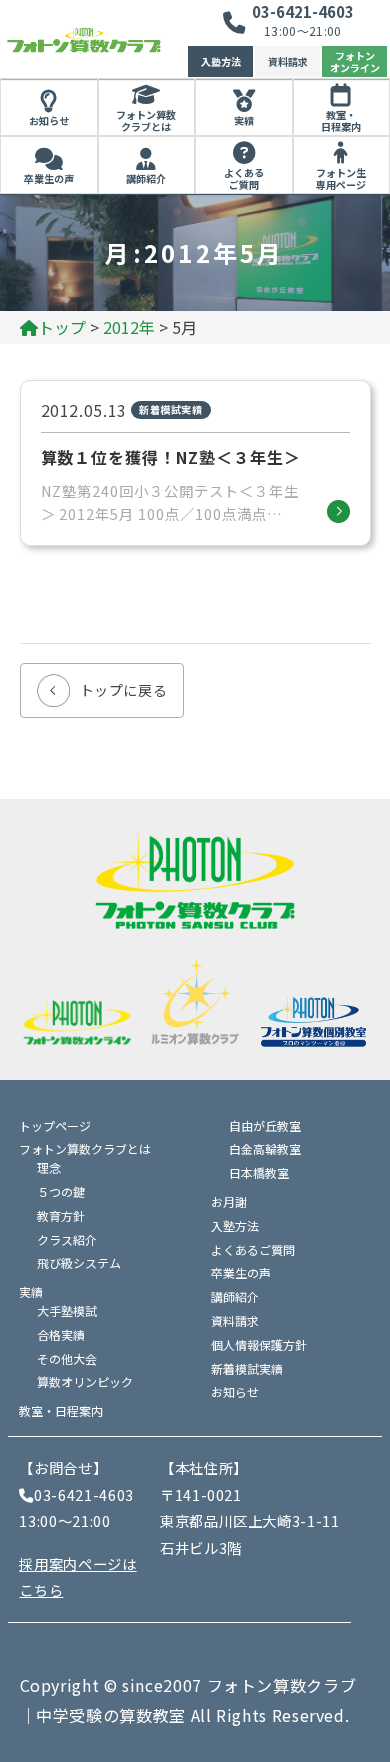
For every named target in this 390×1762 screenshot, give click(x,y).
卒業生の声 (49, 178)
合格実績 (61, 1334)
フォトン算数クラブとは (146, 121)
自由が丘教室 (265, 1125)
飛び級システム (79, 1262)
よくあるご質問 (244, 179)
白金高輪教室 (265, 1148)
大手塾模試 (67, 1310)
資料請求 (288, 61)
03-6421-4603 (303, 11)
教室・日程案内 (61, 1410)
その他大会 (67, 1358)
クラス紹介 (67, 1239)
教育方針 (61, 1215)
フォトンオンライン (355, 61)
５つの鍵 (61, 1191)
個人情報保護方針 (259, 1344)
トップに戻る (124, 690)
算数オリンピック (85, 1381)
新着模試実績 (247, 1368)
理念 (49, 1167)
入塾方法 (221, 61)
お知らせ (49, 120)
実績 (244, 120)
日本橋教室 (259, 1172)
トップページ (55, 1125)
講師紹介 (146, 178)
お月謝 (229, 1201)
